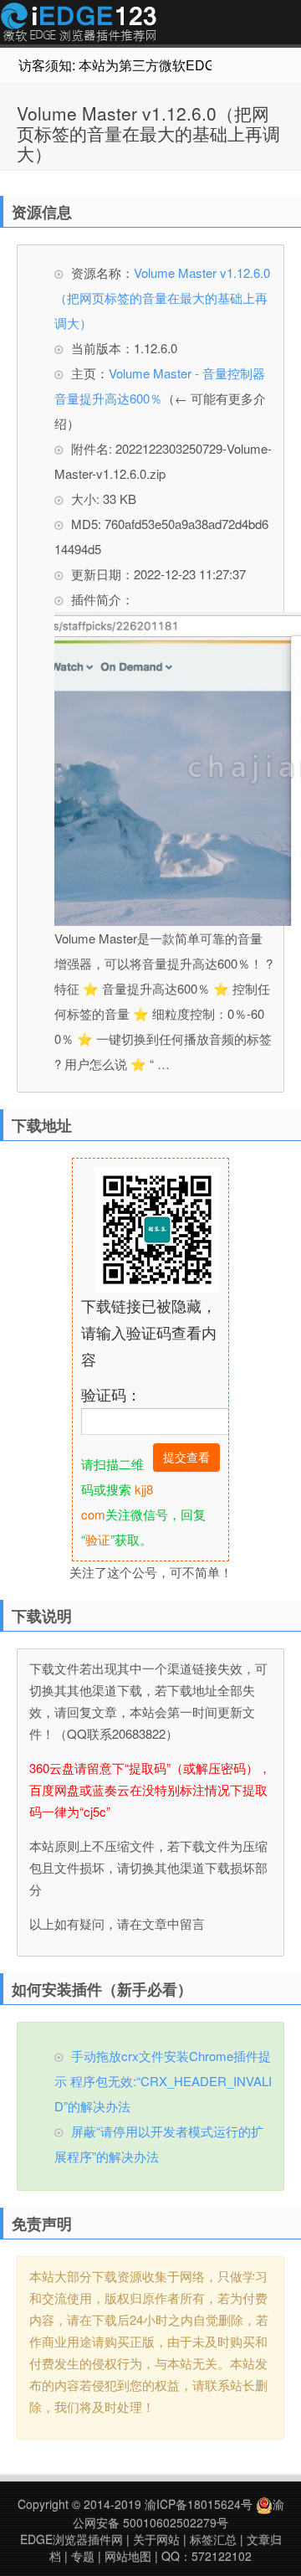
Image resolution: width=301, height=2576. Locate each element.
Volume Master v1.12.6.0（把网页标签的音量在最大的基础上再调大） (148, 133)
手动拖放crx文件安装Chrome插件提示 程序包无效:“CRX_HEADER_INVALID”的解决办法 (163, 2081)
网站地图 (128, 2556)
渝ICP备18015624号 (199, 2504)
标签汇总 (213, 2539)
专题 (83, 2556)
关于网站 (156, 2539)
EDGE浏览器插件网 (71, 2539)
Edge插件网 (79, 24)
